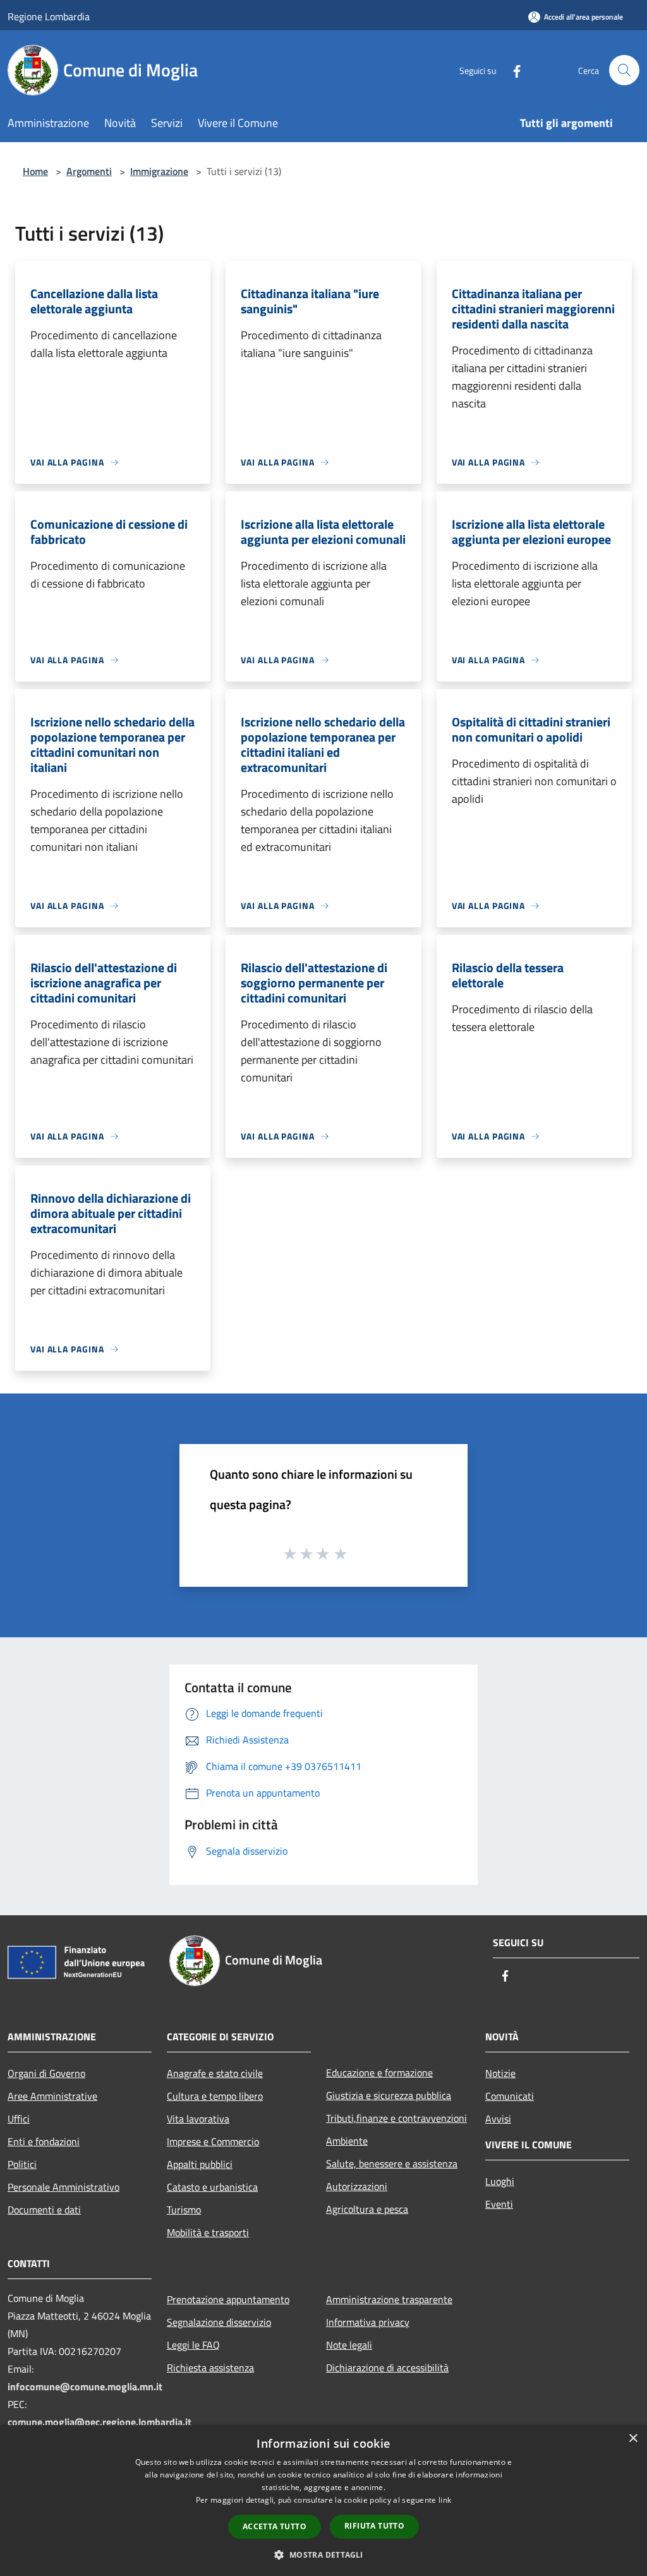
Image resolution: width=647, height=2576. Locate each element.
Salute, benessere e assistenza (392, 2164)
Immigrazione (159, 171)
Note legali (349, 2345)
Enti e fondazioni (44, 2141)
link (445, 2500)
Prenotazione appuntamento (228, 2299)
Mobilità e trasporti (208, 2232)
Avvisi (498, 2119)
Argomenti (89, 171)
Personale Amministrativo (63, 2187)
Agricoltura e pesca (367, 2209)
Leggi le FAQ (193, 2345)
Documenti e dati (44, 2210)
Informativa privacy (368, 2322)
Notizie (500, 2073)
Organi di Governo (46, 2073)
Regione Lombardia (49, 16)
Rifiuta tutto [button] (374, 2526)
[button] (323, 2555)
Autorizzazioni (357, 2186)
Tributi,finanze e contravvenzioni (396, 2118)
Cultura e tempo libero (215, 2096)
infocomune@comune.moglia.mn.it (85, 2386)
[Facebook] (512, 70)
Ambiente (347, 2141)
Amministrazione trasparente (389, 2299)
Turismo (184, 2210)
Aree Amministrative (52, 2096)
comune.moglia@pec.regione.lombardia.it (100, 2422)
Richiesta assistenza (210, 2368)
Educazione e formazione (379, 2073)
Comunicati (510, 2096)
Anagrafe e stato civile (215, 2073)
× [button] (633, 2439)
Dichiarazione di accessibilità (387, 2368)
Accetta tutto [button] (275, 2526)
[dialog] (323, 2501)
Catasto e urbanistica (212, 2187)
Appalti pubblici (200, 2164)
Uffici (19, 2119)
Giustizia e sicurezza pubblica (389, 2095)
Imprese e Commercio (213, 2141)
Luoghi (500, 2181)
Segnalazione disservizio (219, 2322)
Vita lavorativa (198, 2119)
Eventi (499, 2204)
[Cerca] (624, 70)
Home (35, 171)
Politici (22, 2164)
